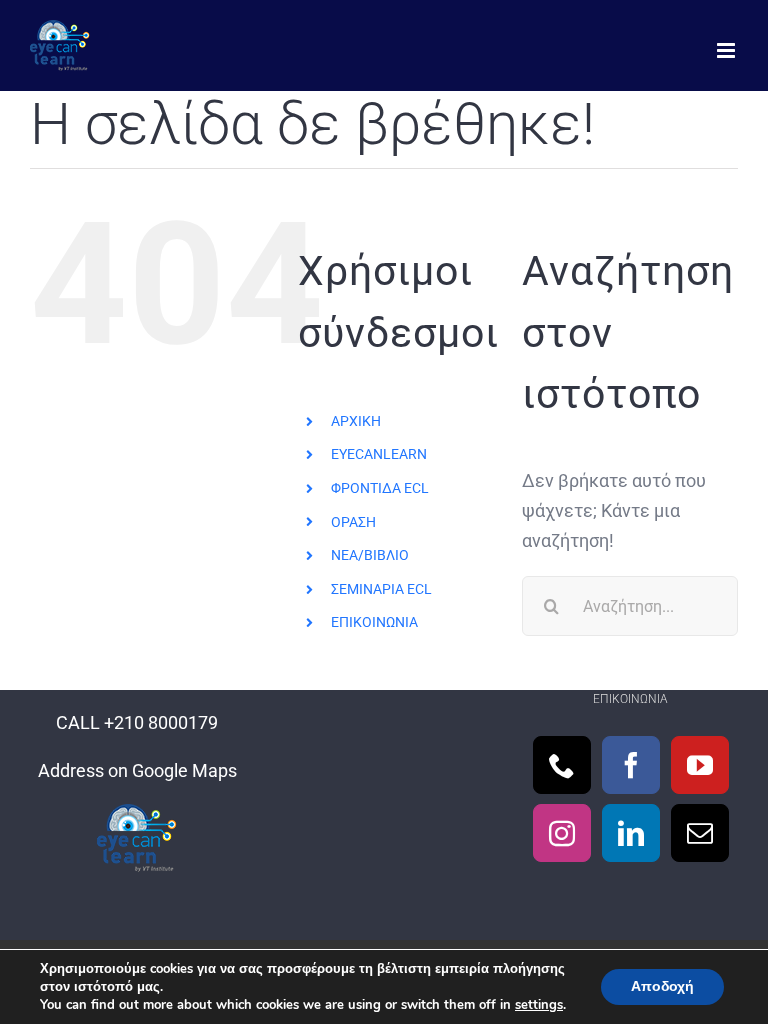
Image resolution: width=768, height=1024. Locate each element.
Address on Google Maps (137, 770)
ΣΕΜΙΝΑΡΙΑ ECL (381, 589)
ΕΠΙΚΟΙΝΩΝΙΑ (374, 622)
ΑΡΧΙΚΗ (356, 421)
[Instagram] (562, 833)
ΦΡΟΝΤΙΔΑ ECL (380, 488)
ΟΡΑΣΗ (353, 522)
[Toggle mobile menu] (727, 50)
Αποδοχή (662, 986)
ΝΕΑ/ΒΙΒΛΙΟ (370, 555)
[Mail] (700, 833)
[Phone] (562, 765)
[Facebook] (631, 765)
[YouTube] (700, 765)
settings (539, 1005)
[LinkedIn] (631, 833)
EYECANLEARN (379, 454)
